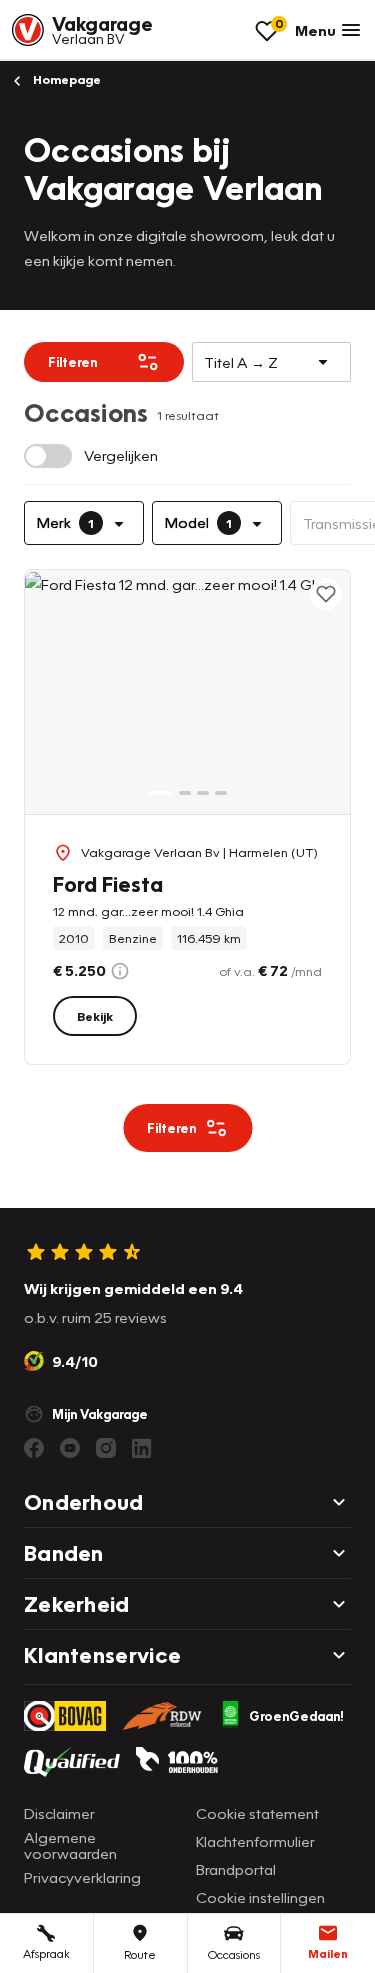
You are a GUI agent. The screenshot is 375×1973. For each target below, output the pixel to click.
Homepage (65, 79)
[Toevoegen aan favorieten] (326, 594)
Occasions (234, 1954)
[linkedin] (142, 1448)
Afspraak (46, 1953)
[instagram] (106, 1448)
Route (140, 1954)
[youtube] (70, 1448)
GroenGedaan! (296, 1716)
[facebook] (34, 1448)
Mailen (328, 1953)
